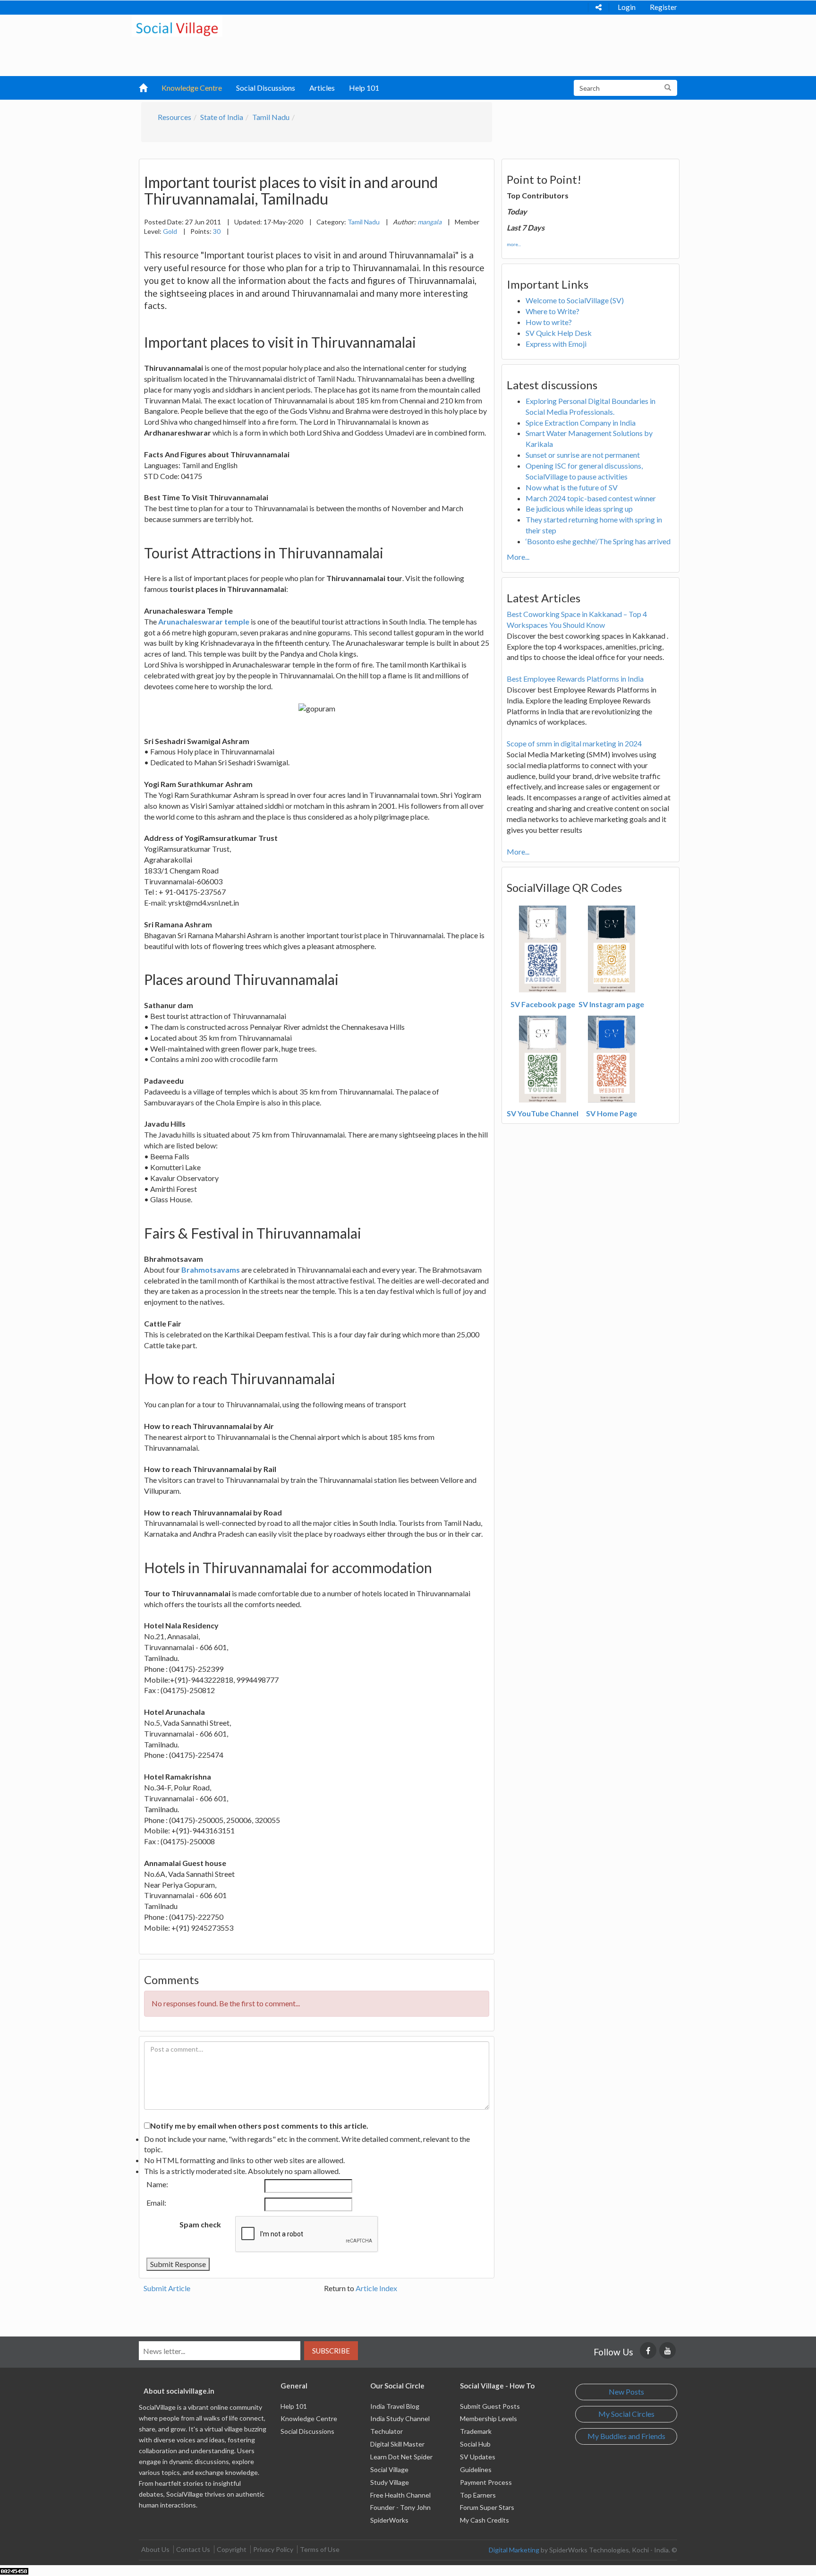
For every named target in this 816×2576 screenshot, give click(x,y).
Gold (170, 231)
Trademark (476, 2431)
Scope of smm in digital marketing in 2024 (574, 743)
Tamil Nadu (271, 117)
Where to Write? (552, 311)
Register (663, 7)
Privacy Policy (273, 2549)
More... (518, 557)
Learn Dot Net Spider (401, 2457)
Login (627, 7)
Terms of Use (320, 2549)
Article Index (376, 2288)
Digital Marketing (514, 2550)
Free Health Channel (400, 2495)
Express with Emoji (556, 344)
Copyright (232, 2549)
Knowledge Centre (192, 88)
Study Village (390, 2482)
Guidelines (476, 2469)
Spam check (200, 2224)
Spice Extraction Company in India (581, 423)
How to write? (549, 322)
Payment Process (486, 2482)
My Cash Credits (484, 2520)
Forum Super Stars (487, 2507)
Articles (322, 88)
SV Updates (478, 2457)
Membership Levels (489, 2418)
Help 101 (364, 88)
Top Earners (478, 2495)
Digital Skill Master (397, 2444)
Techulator (387, 2431)
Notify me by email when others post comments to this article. (259, 2126)
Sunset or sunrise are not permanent (583, 455)
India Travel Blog (395, 2406)
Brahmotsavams (211, 1270)
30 (217, 231)
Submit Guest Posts (490, 2406)
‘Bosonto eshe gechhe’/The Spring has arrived (598, 541)
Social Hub (475, 2444)
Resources (174, 117)
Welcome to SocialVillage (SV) (575, 300)
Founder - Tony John (400, 2507)
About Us (155, 2549)
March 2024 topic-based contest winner (591, 498)
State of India (222, 117)
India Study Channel (400, 2418)
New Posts (626, 2392)
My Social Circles (626, 2414)
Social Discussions (266, 88)
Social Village (389, 2469)
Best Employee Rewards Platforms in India (575, 679)
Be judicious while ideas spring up (579, 509)
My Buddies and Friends (626, 2436)
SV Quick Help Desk (559, 333)
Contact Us (193, 2549)
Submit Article (167, 2288)
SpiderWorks (389, 2520)
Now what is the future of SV (572, 487)
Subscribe (331, 2351)
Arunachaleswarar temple (204, 621)
